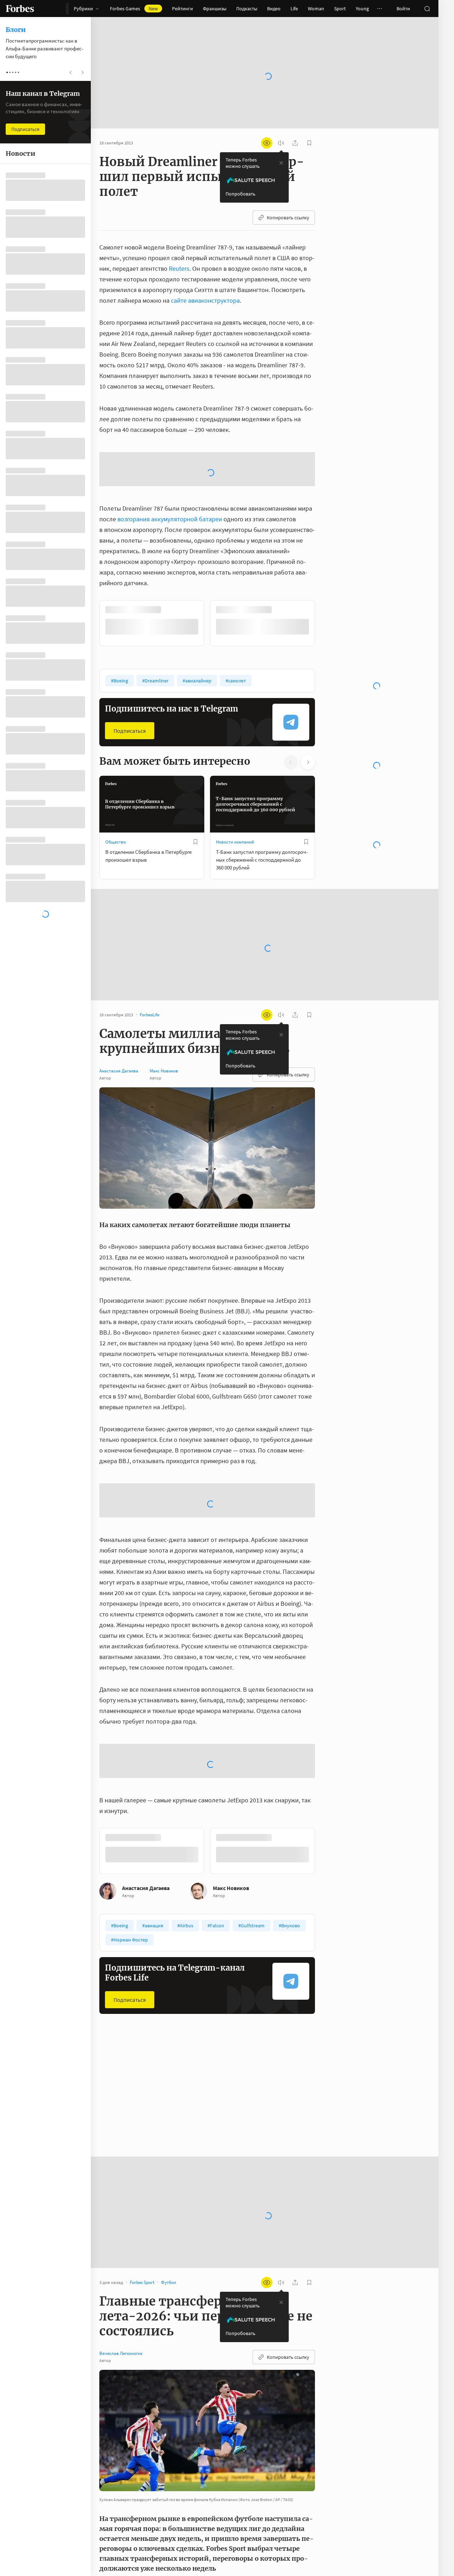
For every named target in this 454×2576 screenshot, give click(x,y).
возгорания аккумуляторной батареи (170, 440)
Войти (403, 9)
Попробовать (240, 171)
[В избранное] (195, 762)
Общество (116, 762)
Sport (340, 9)
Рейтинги (182, 9)
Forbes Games (134, 9)
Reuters (179, 246)
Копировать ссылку (288, 195)
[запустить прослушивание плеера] (281, 120)
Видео (274, 9)
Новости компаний (235, 762)
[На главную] (20, 9)
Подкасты (247, 9)
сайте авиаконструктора (205, 278)
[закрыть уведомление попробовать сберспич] (281, 140)
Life (294, 9)
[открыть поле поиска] (427, 9)
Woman (316, 9)
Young (362, 9)
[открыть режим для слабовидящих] (267, 120)
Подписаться (130, 651)
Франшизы (215, 9)
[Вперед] (326, 544)
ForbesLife (115, 2162)
